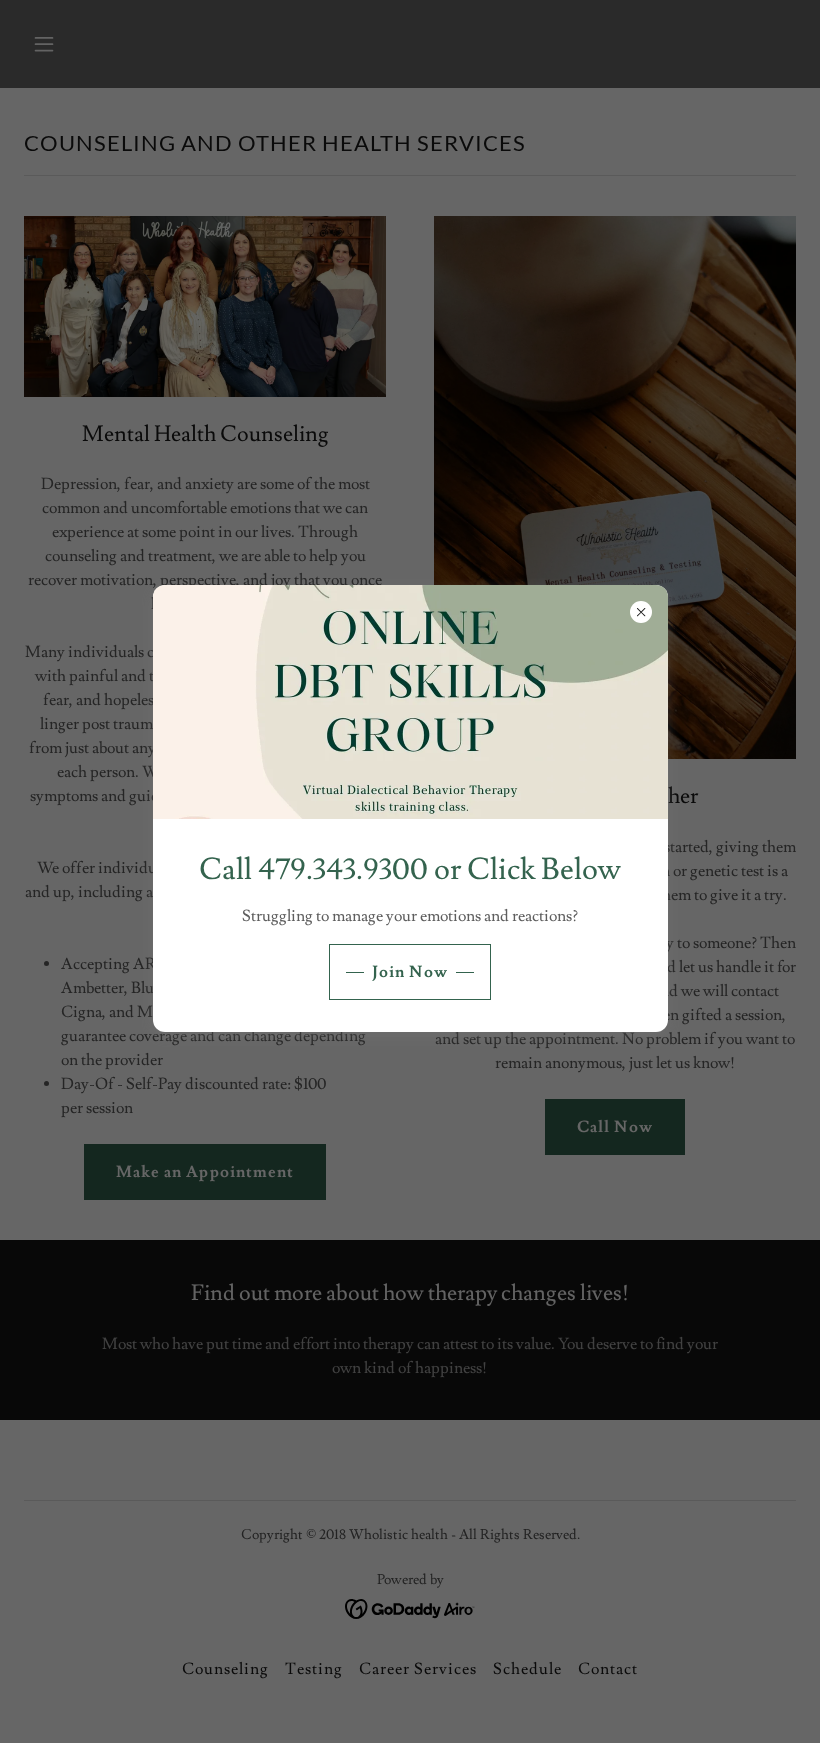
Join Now (409, 972)
